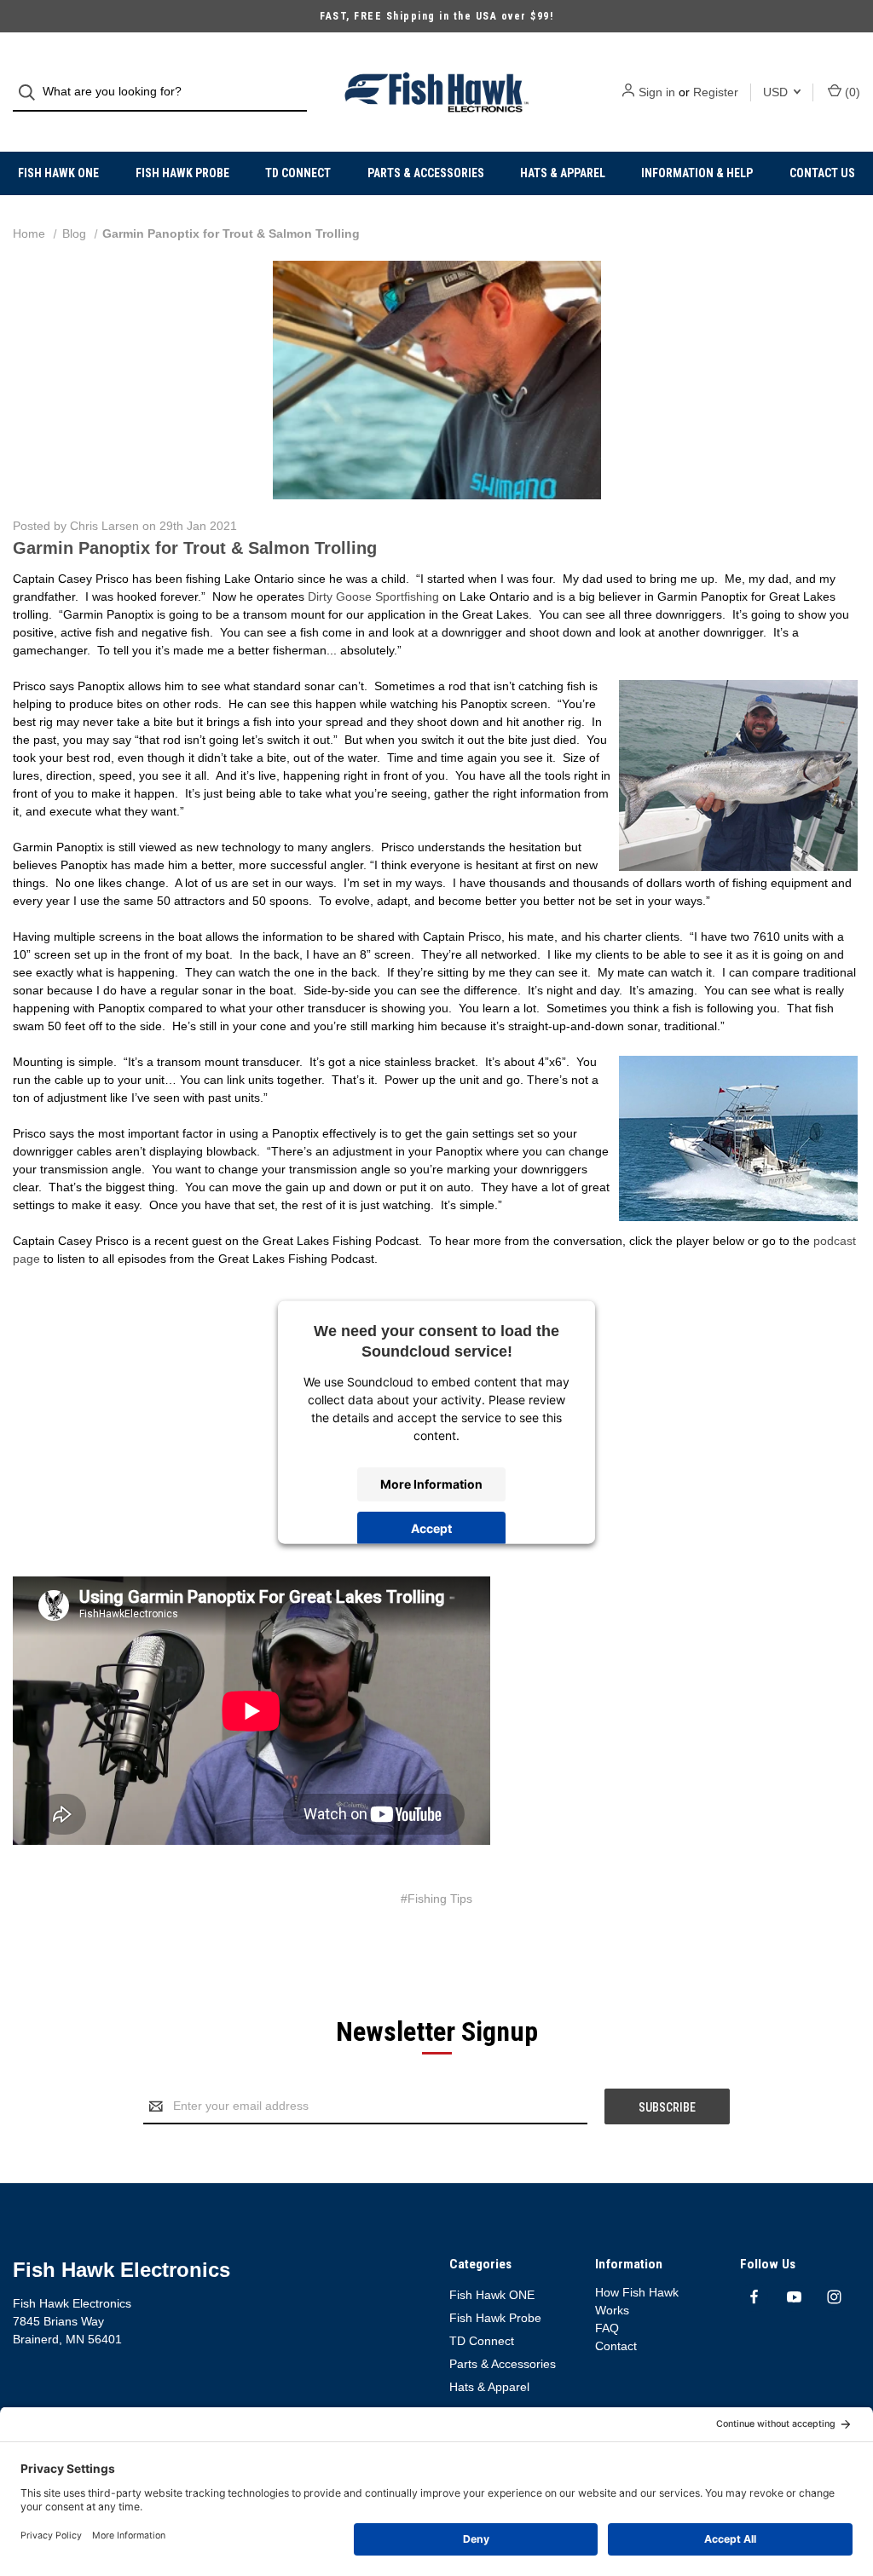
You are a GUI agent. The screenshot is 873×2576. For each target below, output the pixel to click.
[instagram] (834, 2297)
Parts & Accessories (426, 173)
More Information (431, 1484)
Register (716, 92)
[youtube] (794, 2297)
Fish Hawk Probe (182, 173)
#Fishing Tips (436, 1899)
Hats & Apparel (563, 173)
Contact (616, 2346)
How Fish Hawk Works (637, 2301)
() (851, 92)
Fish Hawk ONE (58, 173)
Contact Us (822, 173)
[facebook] (754, 2297)
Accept (431, 1528)
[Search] (32, 92)
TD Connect (298, 173)
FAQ (607, 2328)
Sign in (657, 92)
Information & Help (697, 173)
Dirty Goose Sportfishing (373, 596)
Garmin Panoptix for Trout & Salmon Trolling (195, 548)
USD (777, 92)
